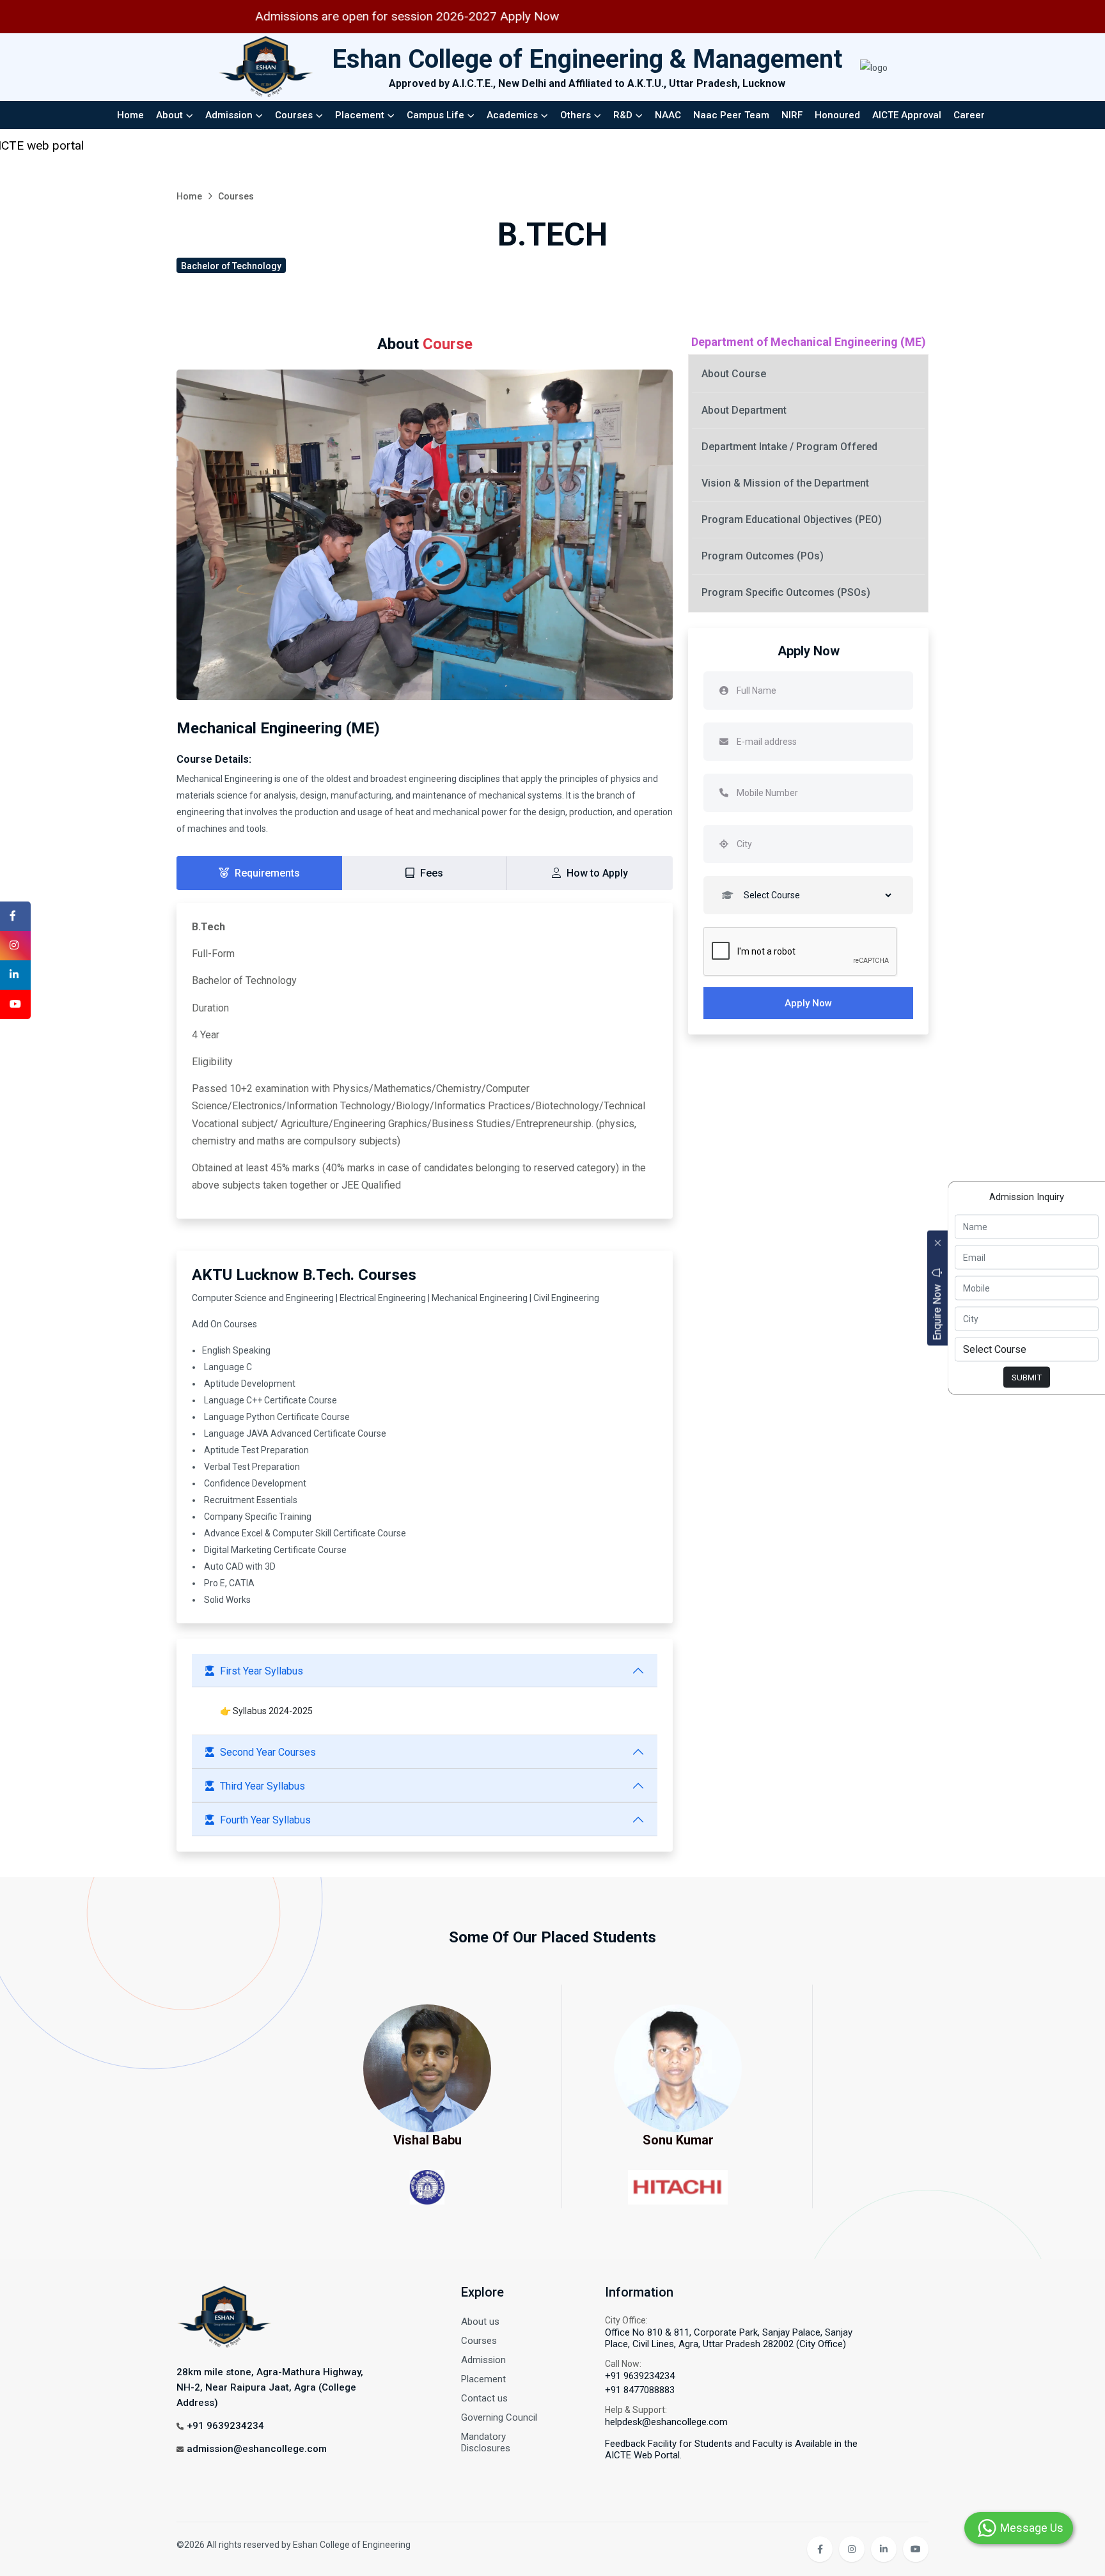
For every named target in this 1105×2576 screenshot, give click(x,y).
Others (576, 115)
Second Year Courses (268, 1752)
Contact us (484, 2398)
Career (969, 115)
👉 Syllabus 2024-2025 (266, 1711)
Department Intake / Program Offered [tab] (789, 447)
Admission (229, 115)
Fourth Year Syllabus (265, 1820)
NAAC (668, 115)
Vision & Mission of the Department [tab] (785, 483)
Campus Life (435, 115)
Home (130, 115)
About (169, 115)
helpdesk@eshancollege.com (666, 2422)
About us (480, 2322)
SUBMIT (1027, 1377)
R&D (623, 115)
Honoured (837, 115)
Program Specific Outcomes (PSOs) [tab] (786, 592)
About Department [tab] (744, 410)
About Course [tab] (734, 374)
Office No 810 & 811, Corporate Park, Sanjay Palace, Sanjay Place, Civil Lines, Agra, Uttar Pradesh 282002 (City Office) (729, 2338)
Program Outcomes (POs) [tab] (763, 556)
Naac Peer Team (731, 115)
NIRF (792, 115)
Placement (360, 115)
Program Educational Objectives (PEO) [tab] (792, 519)
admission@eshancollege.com (257, 2449)
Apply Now (808, 1003)
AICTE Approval (907, 115)
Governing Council (499, 2417)
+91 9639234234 (225, 2426)
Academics (512, 115)
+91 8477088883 (640, 2390)
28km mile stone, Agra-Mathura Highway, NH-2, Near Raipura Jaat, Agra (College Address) (270, 2387)
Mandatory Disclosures (486, 2442)
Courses (294, 115)
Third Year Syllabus (263, 1786)
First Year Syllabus (262, 1671)
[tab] (259, 873)
